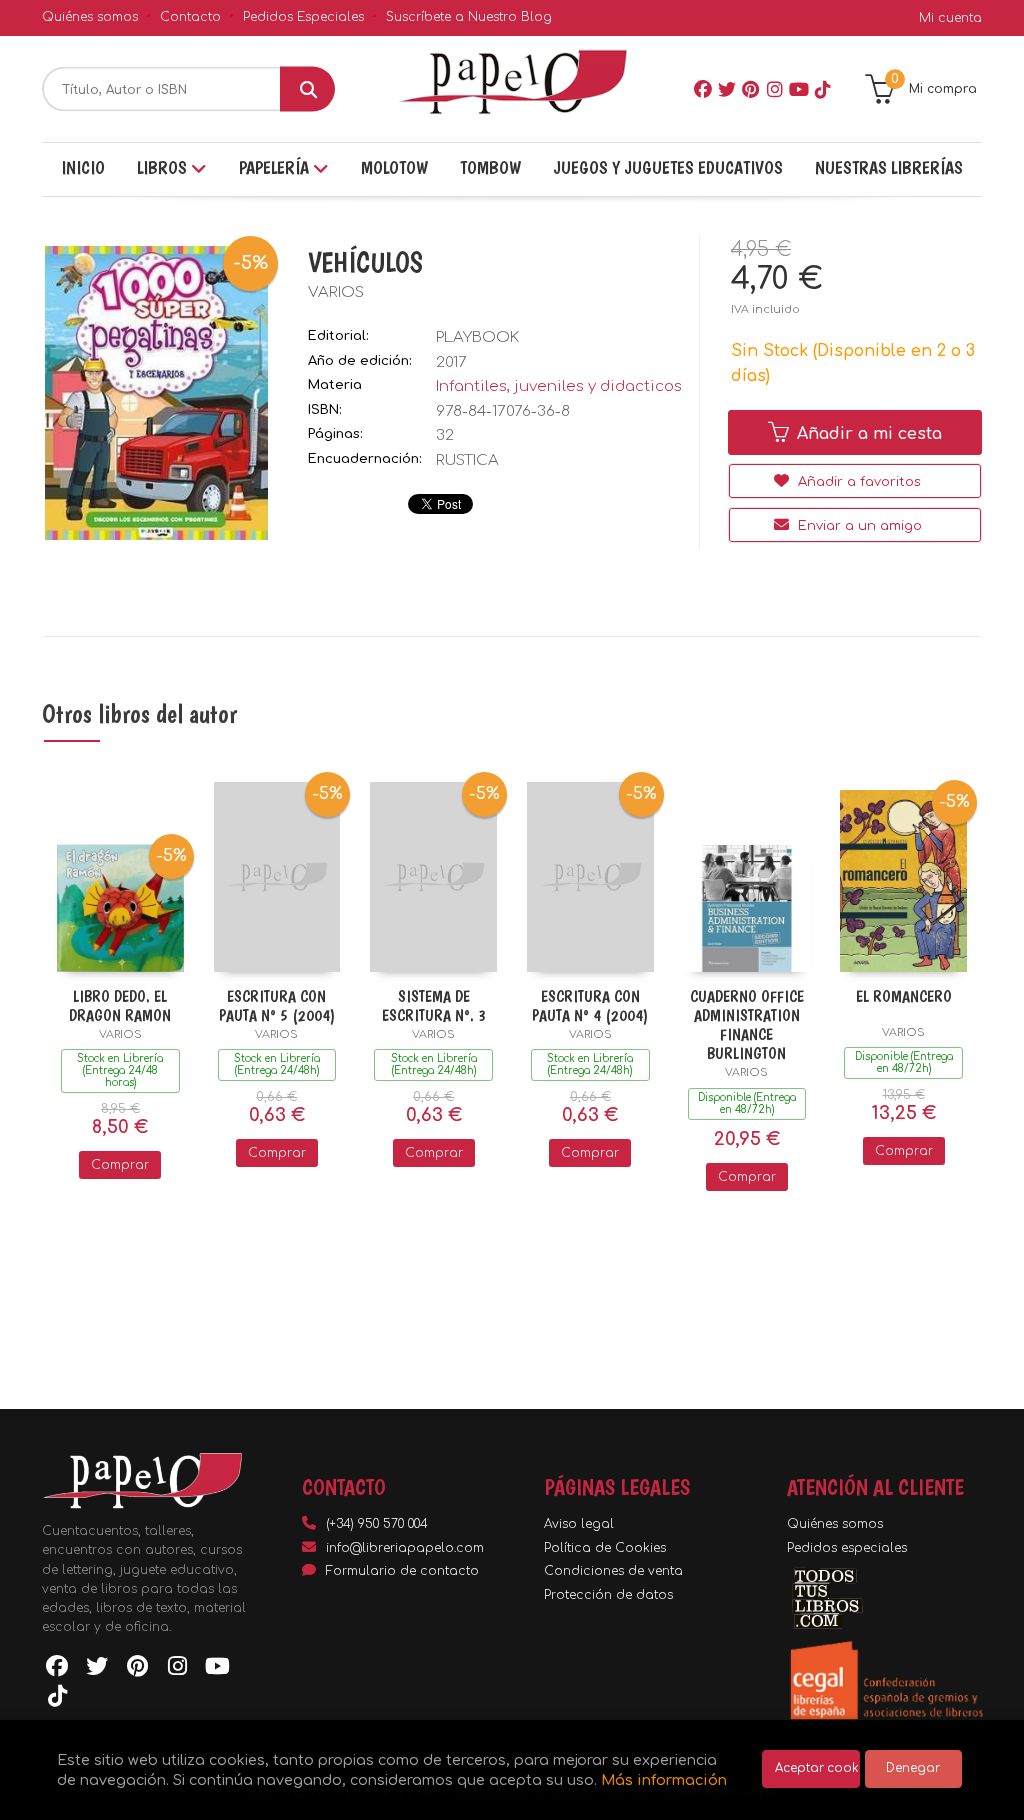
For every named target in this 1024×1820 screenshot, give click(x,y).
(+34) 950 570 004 (377, 1524)
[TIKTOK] (823, 89)
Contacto (190, 17)
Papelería (276, 167)
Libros (164, 167)
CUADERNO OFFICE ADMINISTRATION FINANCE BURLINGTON (747, 1025)
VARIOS (336, 292)
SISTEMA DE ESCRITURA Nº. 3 (434, 1006)
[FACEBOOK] (703, 89)
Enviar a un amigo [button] (858, 526)
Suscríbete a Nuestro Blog (469, 17)
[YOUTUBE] (799, 89)
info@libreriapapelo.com (405, 1548)
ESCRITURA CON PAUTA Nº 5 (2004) (277, 1006)
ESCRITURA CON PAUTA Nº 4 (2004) (590, 1006)
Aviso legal (579, 1524)
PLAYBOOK (477, 337)
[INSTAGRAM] (775, 89)
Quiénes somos (90, 17)
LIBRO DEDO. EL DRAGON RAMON (120, 1006)
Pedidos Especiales (303, 17)
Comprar (120, 1165)
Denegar (913, 1768)
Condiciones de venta (613, 1571)
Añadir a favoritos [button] (857, 482)
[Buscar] (307, 89)
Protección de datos (608, 1595)
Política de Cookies (605, 1548)
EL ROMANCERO (904, 996)
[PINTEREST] (751, 89)
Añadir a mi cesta (867, 434)
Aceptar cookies (817, 1768)
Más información (664, 1780)
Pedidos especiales (847, 1548)
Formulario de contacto (402, 1571)
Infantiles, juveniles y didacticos (559, 386)
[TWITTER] (727, 89)
